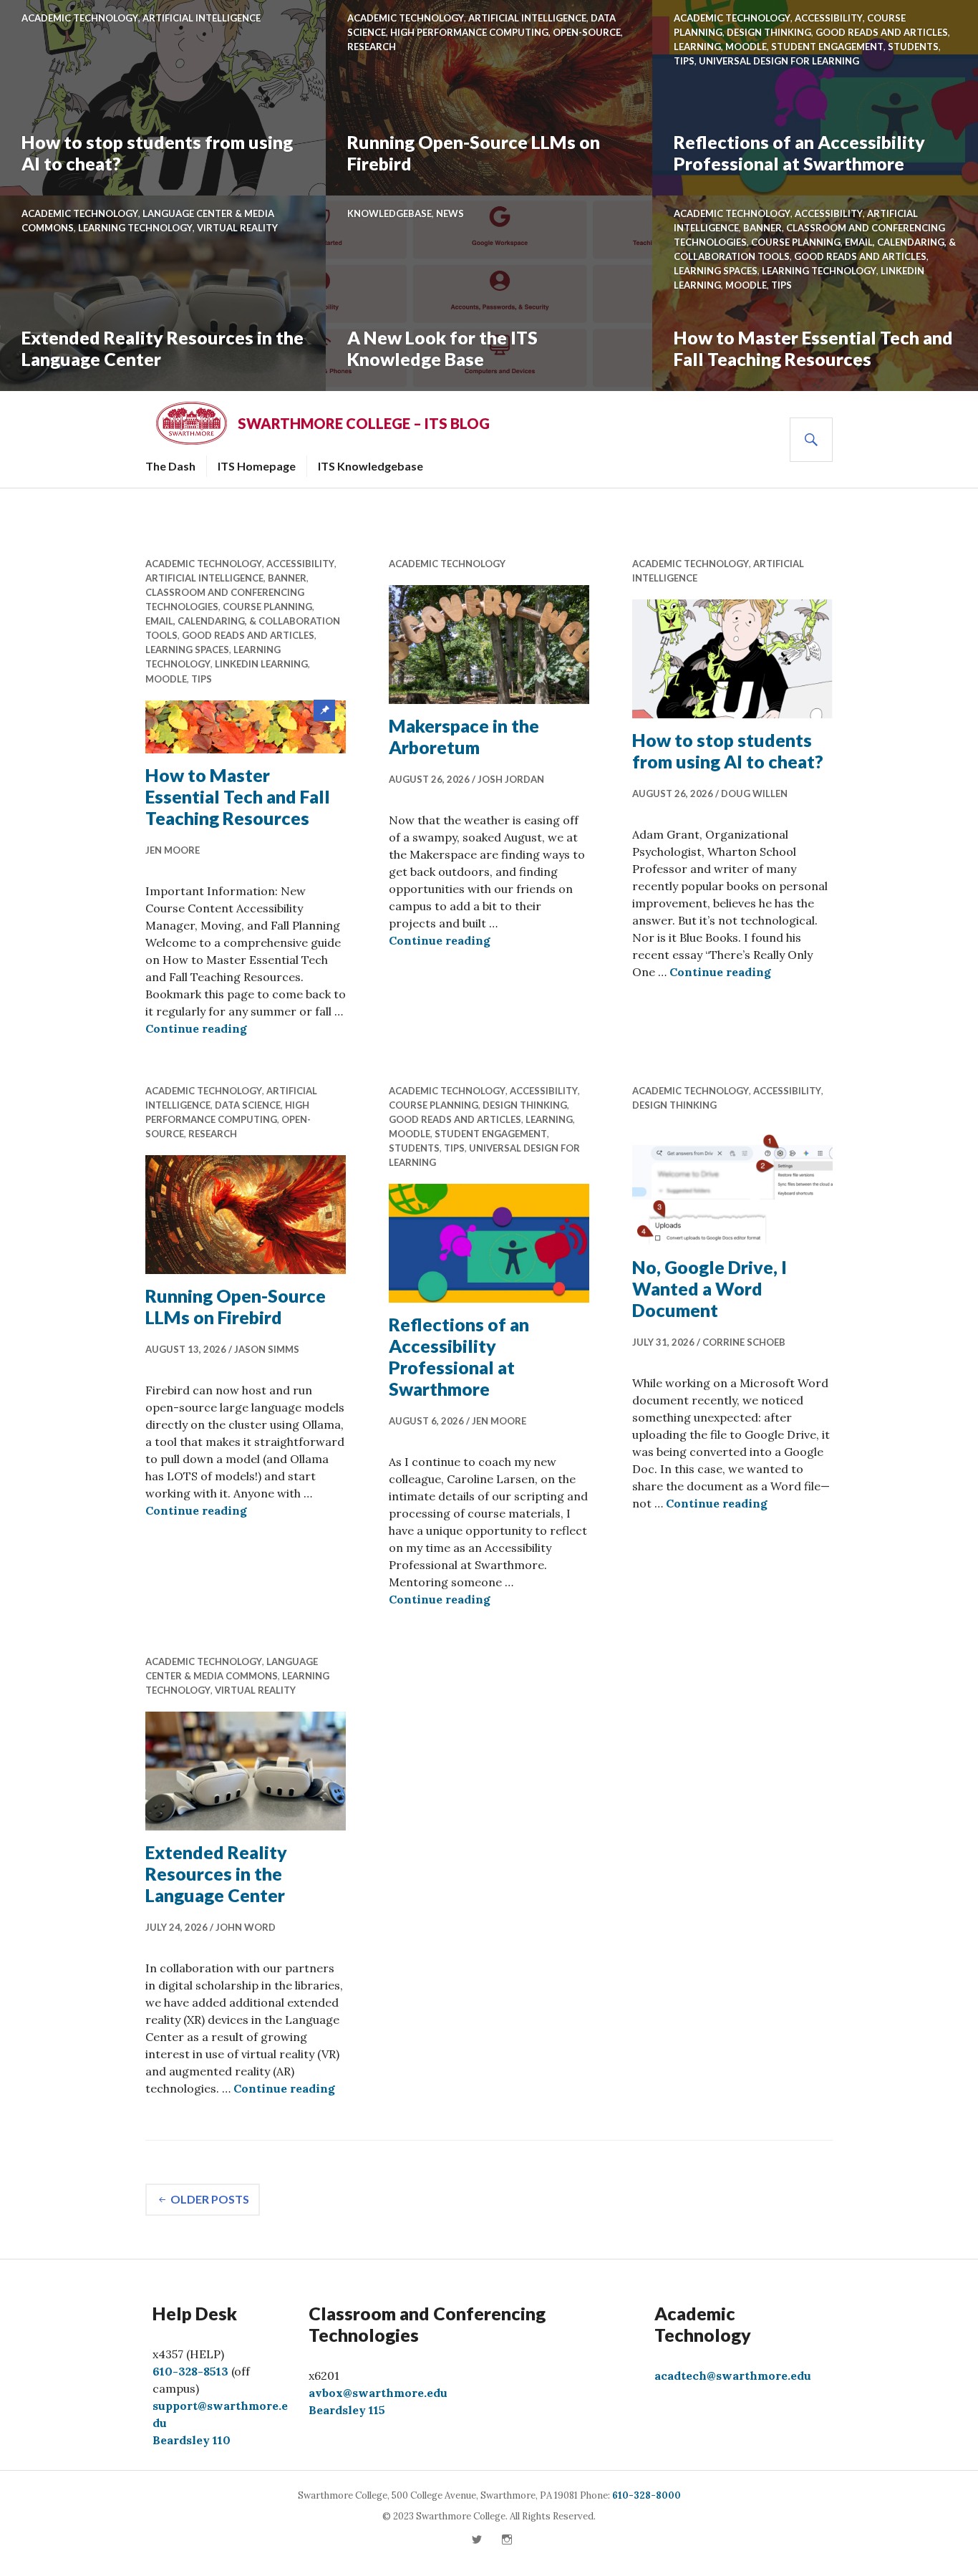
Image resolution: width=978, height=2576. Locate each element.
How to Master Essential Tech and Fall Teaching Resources (813, 348)
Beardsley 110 (192, 2440)
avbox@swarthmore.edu (378, 2393)
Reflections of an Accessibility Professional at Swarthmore (799, 153)
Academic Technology (80, 18)
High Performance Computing (469, 32)
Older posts (210, 2199)
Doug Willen (754, 793)
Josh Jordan (511, 779)
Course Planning (796, 242)
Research (372, 47)
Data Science (248, 1105)
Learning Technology (135, 228)
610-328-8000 (647, 2495)
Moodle (746, 47)
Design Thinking (769, 32)
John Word (246, 1927)
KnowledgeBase (389, 213)
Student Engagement (827, 47)
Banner (762, 228)
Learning (697, 47)
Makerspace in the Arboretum (464, 736)
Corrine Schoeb (744, 1342)
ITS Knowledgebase (371, 466)
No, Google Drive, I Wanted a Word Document (710, 1288)
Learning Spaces (716, 271)
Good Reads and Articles (882, 32)
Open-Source (587, 32)
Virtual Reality (237, 228)
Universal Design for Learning (779, 61)
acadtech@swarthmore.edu (733, 2375)
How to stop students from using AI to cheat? (157, 153)
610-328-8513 (190, 2371)
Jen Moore (173, 850)
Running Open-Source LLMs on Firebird (474, 153)
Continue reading (196, 1028)
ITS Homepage (257, 466)
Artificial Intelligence (202, 18)
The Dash (170, 466)
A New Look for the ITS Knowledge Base (442, 348)
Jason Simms (267, 1349)
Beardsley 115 (347, 2410)
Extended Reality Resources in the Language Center (163, 348)
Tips (684, 61)
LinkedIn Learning (261, 664)
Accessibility (829, 18)
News (450, 213)
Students (913, 47)
